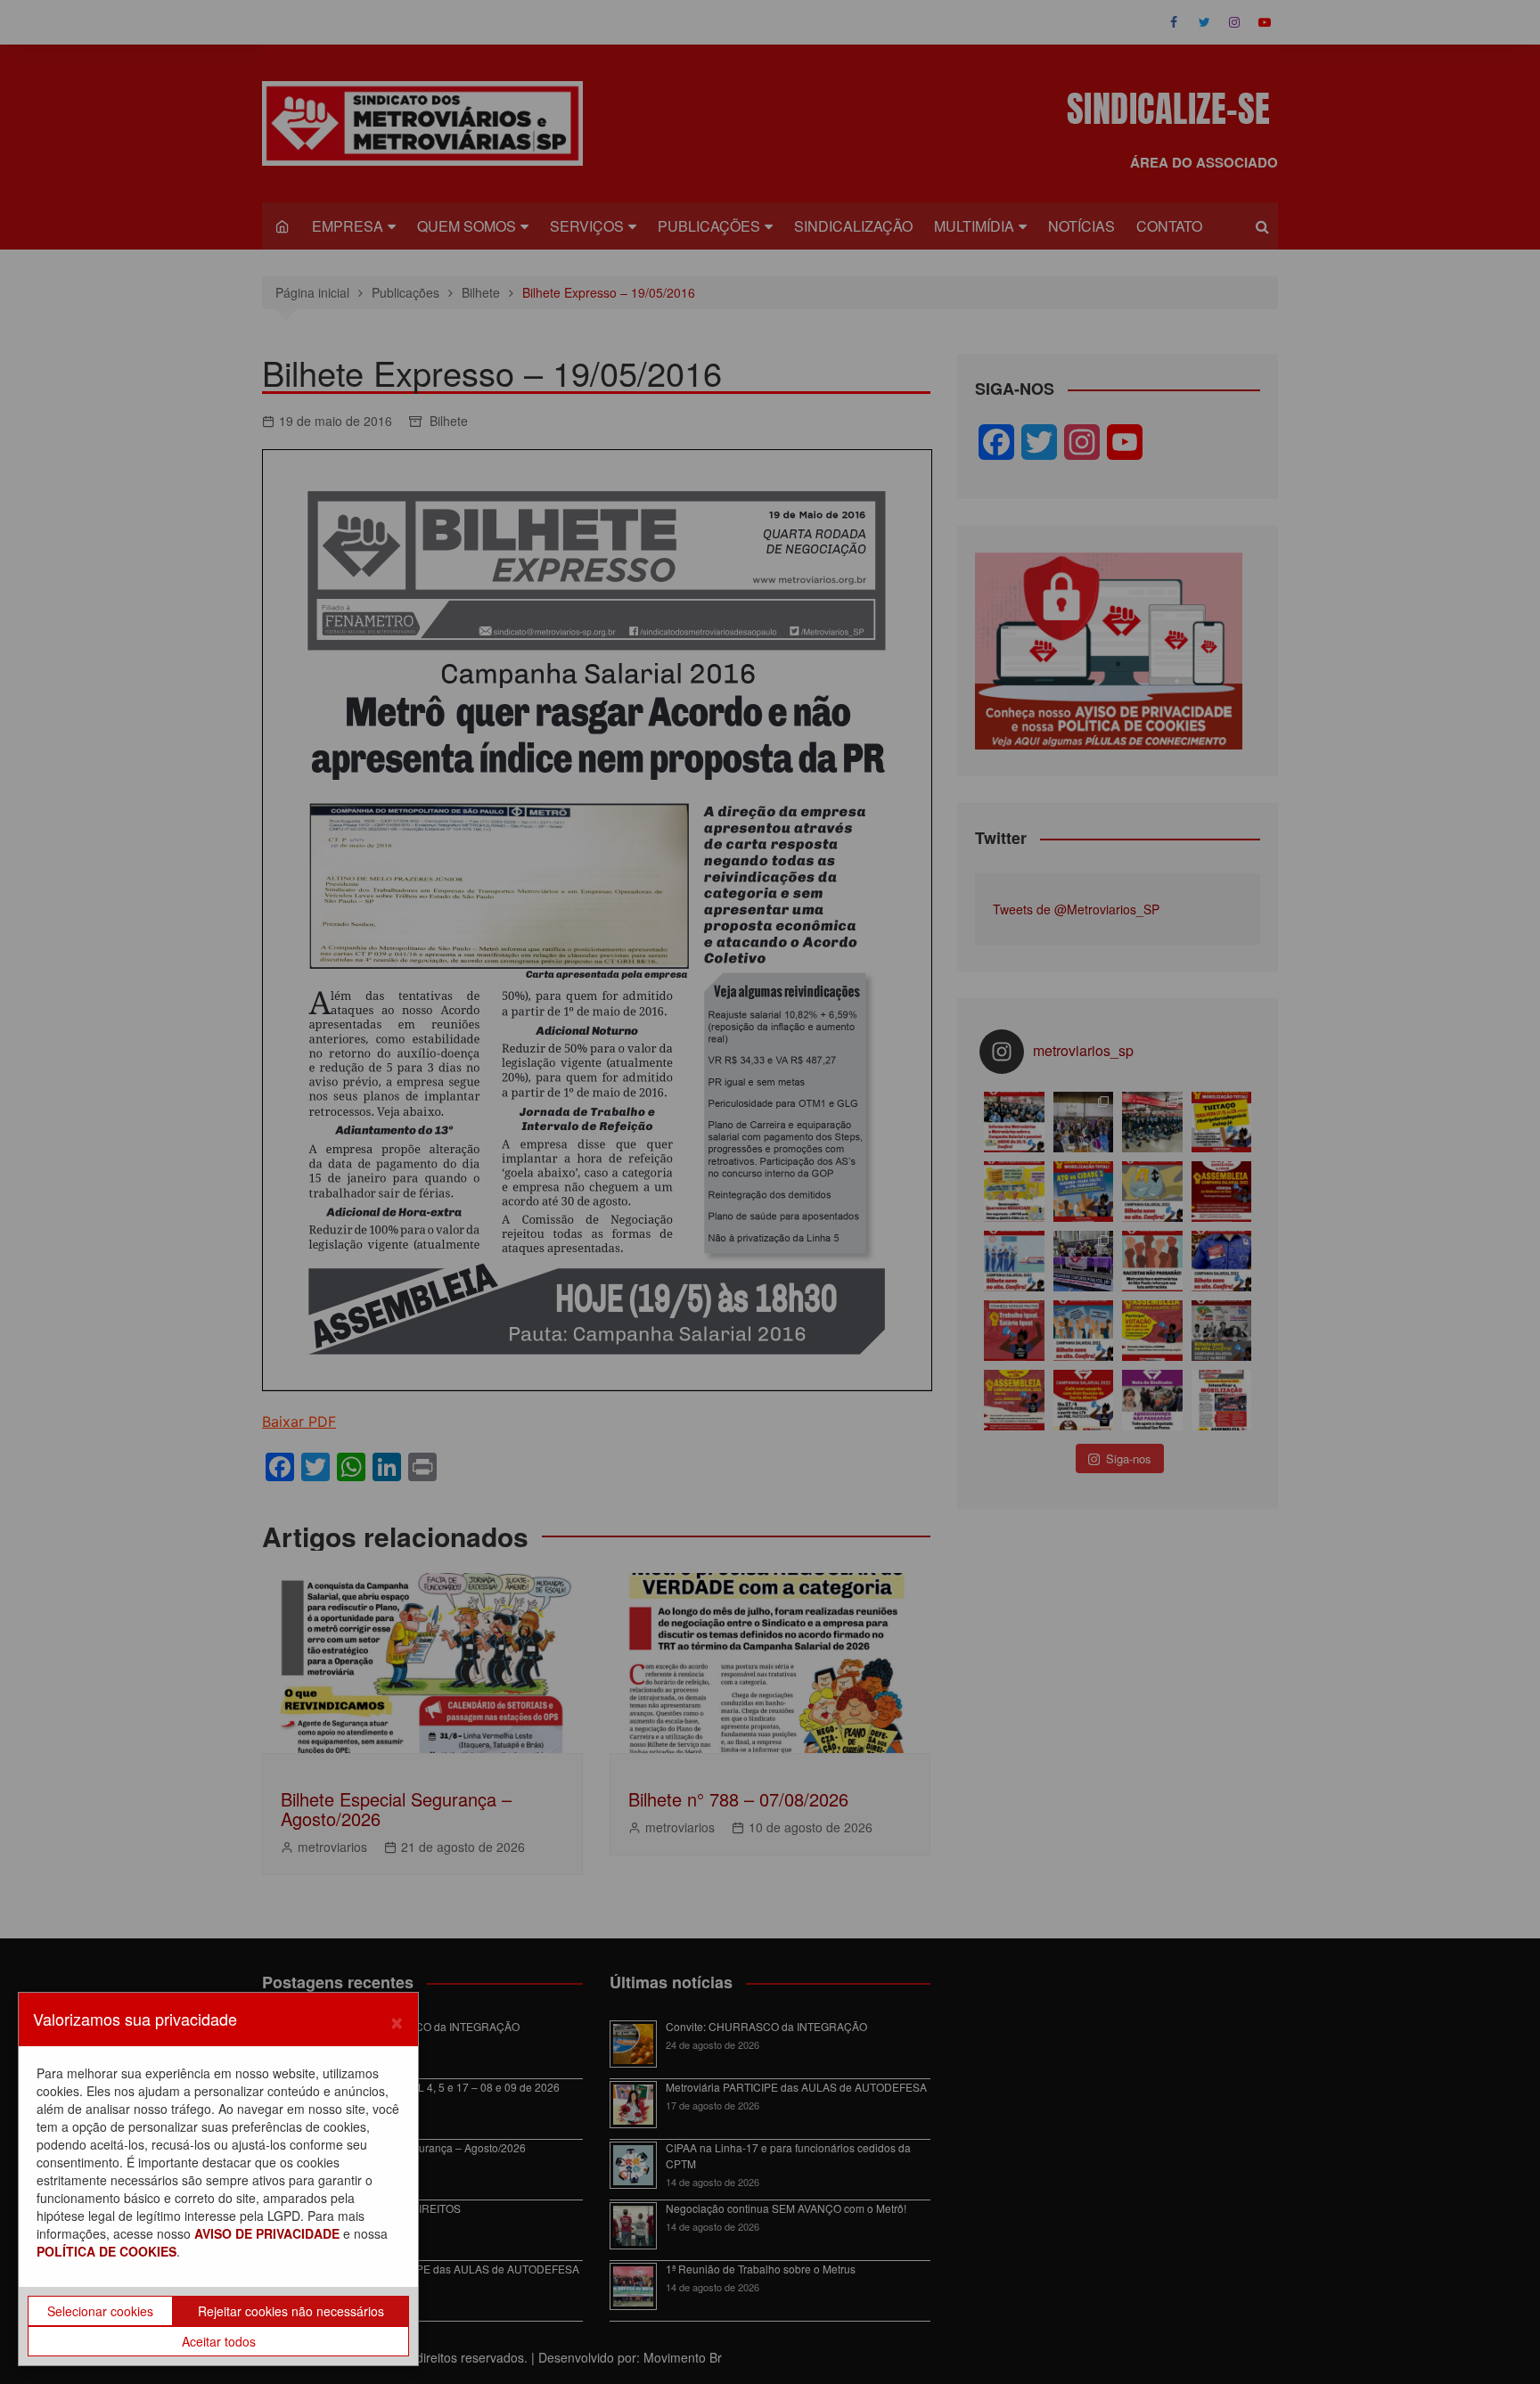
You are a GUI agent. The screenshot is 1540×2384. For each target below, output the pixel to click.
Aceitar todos (219, 2341)
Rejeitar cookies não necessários (291, 2311)
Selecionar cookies (100, 2311)
